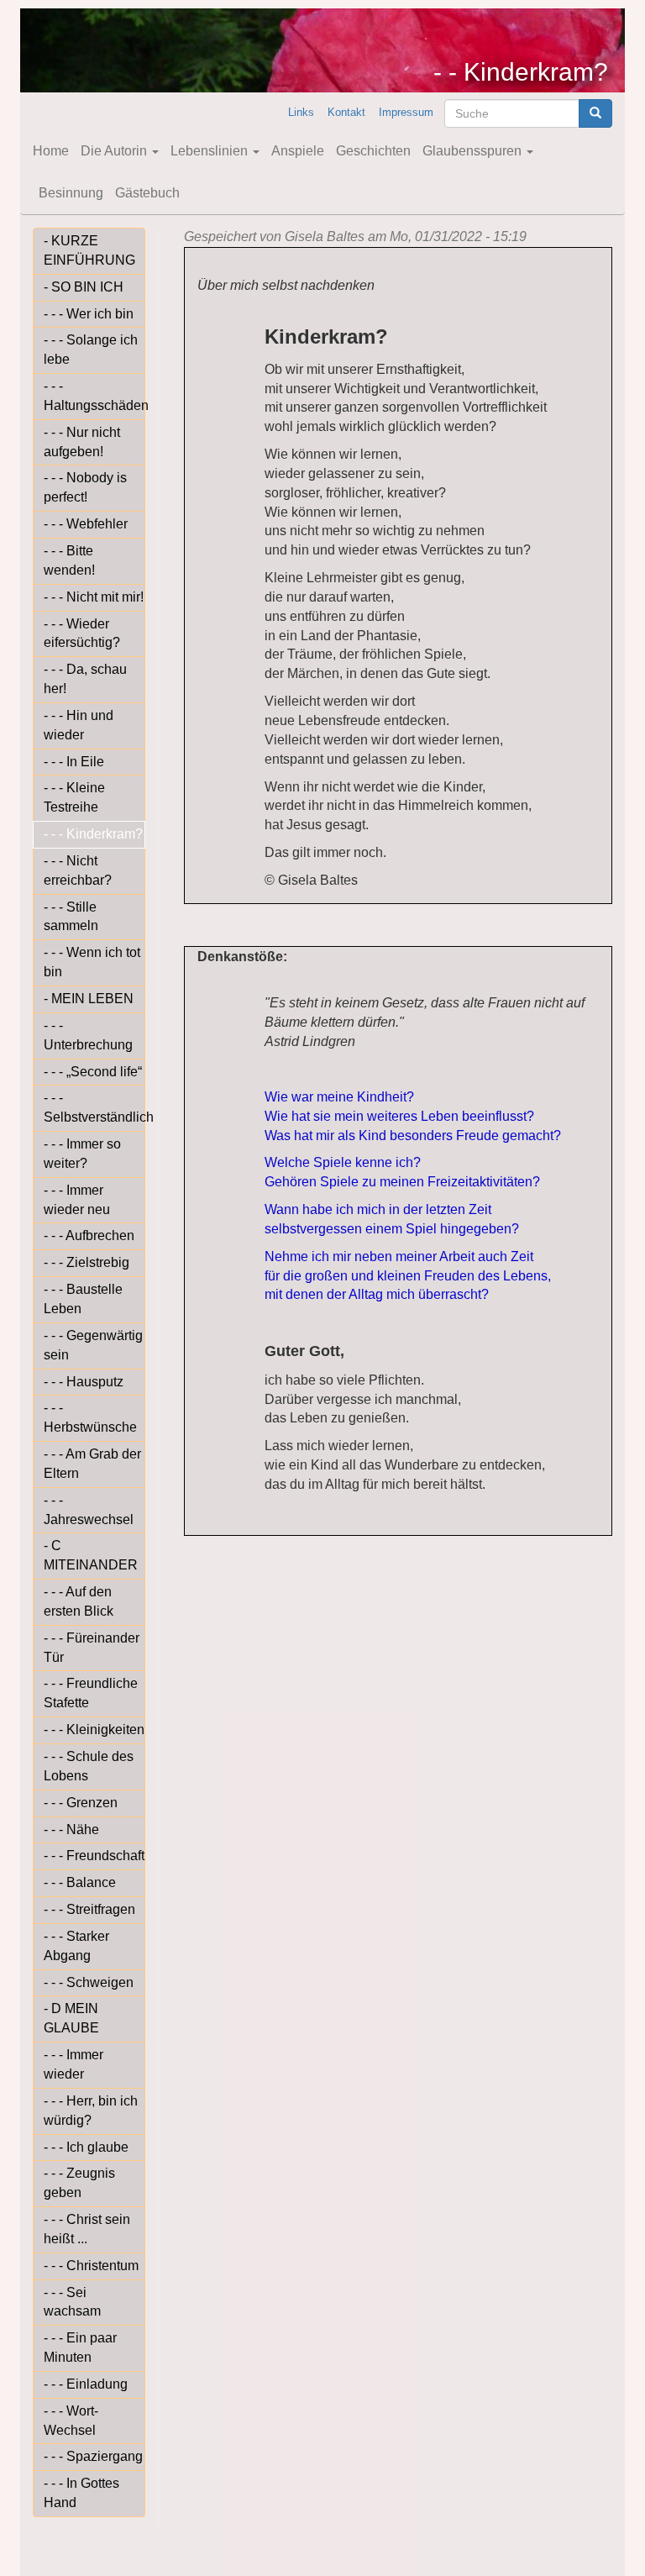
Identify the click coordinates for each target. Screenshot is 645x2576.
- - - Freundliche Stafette (91, 1693)
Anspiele (298, 151)
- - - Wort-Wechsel (71, 2421)
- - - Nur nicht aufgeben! (82, 442)
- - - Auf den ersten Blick (79, 1601)
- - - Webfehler (86, 524)
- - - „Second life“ (93, 1072)
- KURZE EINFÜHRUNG (89, 250)
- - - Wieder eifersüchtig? (82, 633)
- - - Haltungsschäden (94, 396)
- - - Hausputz (84, 1382)
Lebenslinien (211, 151)
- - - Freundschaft (94, 1856)
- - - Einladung (86, 2384)
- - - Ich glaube (86, 2147)
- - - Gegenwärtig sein (93, 1345)
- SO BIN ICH (84, 287)
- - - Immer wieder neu (77, 1200)
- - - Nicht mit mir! (94, 597)
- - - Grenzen (81, 1803)
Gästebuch (147, 193)
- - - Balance (80, 1882)
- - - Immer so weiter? (82, 1154)
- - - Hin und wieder (79, 725)
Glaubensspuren (474, 151)
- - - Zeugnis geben (79, 2183)
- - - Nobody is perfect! (85, 487)
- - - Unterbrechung (88, 1035)
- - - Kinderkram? (93, 834)
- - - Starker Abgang (76, 1946)
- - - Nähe (71, 1829)
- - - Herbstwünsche (90, 1417)
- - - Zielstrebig (87, 1262)
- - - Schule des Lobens (89, 1766)
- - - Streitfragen (89, 1909)
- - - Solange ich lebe (91, 350)
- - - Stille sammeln (71, 917)
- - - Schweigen (89, 1982)
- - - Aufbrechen (89, 1235)
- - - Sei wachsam (72, 2302)
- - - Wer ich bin (89, 314)
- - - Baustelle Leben (83, 1299)
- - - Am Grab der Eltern (92, 1464)
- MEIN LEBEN (89, 999)
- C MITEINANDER (91, 1555)
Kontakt (346, 112)
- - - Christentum (91, 2266)
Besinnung (71, 193)
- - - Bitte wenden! (69, 560)
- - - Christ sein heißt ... (87, 2229)
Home (51, 151)
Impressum (406, 112)
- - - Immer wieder (73, 2064)
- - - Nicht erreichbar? (78, 870)
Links (301, 112)
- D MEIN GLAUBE (71, 2018)
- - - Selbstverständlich (94, 1107)
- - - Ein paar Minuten (80, 2347)
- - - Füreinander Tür (92, 1648)
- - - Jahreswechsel (89, 1510)
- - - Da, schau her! (85, 679)
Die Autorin (115, 151)
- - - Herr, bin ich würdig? (91, 2111)
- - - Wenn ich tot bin (92, 962)
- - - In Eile (74, 762)
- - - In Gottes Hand (81, 2493)
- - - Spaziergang (93, 2456)
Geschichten (373, 151)
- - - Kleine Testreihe (74, 797)
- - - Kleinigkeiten (94, 1730)
